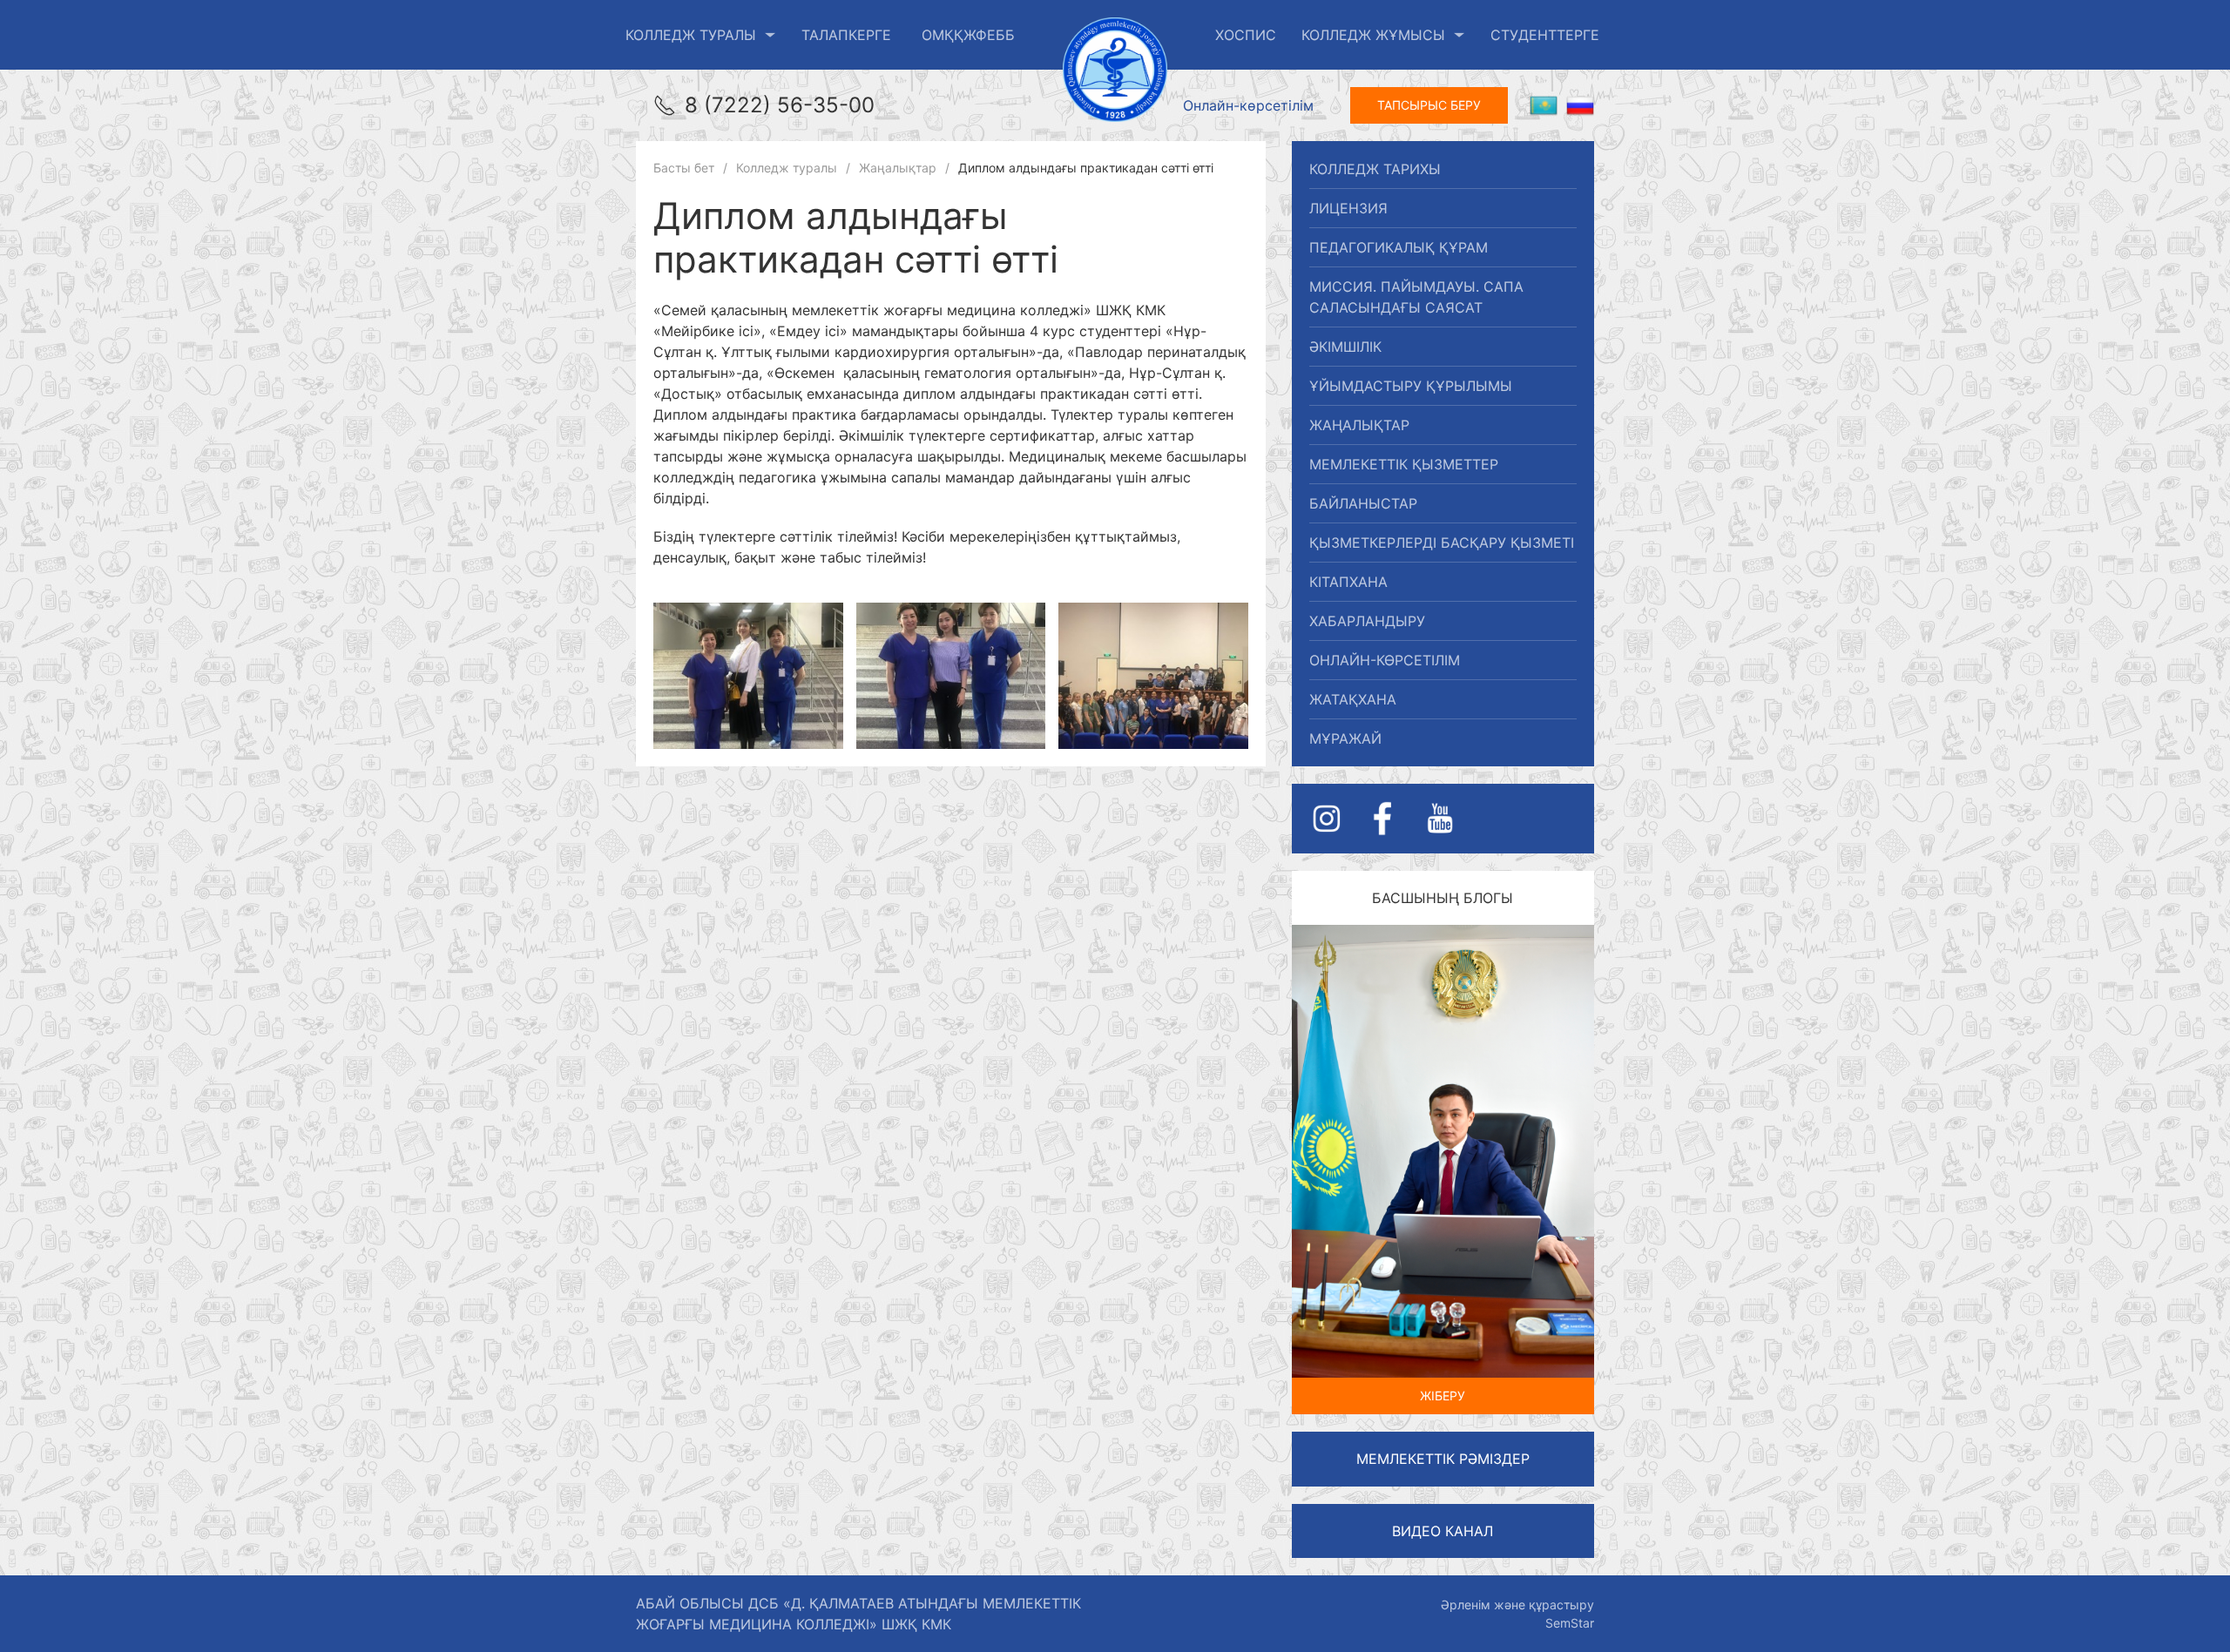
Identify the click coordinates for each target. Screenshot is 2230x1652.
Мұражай (1345, 738)
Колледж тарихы (1375, 169)
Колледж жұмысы (1373, 35)
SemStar (1570, 1623)
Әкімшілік (1345, 347)
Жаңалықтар (1359, 425)
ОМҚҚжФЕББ (968, 35)
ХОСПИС (1246, 35)
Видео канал (1443, 1531)
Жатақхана (1353, 699)
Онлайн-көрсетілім (1248, 105)
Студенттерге (1545, 35)
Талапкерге (846, 35)
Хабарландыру (1367, 621)
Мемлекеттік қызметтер (1404, 464)
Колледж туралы (691, 35)
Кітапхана (1348, 582)
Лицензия (1348, 208)
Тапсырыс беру (1429, 105)
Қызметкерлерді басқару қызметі (1442, 543)
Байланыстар (1363, 503)
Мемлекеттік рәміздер (1443, 1459)
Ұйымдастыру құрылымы (1411, 386)
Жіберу (1443, 1396)
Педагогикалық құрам (1399, 247)
